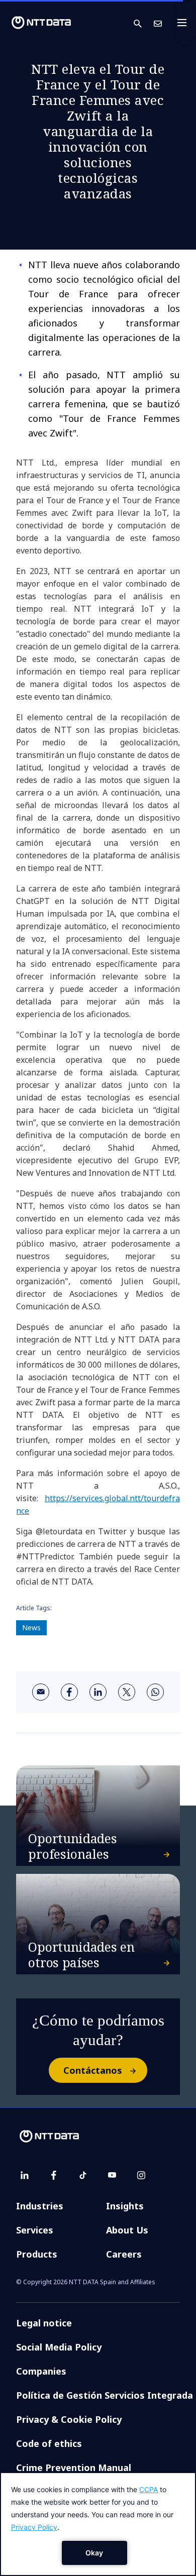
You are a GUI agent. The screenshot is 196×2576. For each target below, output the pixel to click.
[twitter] (127, 1692)
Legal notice (44, 2323)
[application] (98, 2524)
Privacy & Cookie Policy (69, 2419)
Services (35, 2230)
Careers (124, 2254)
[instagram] (141, 2175)
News (31, 1628)
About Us (127, 2230)
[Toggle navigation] (185, 23)
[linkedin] (98, 1692)
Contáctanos (93, 2070)
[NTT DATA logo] (41, 23)
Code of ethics (49, 2443)
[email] (41, 1692)
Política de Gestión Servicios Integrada (105, 2395)
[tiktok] (83, 2175)
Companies (41, 2371)
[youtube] (112, 2175)
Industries (40, 2206)
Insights (125, 2206)
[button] (144, 23)
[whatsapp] (155, 1692)
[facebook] (69, 1692)
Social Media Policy (59, 2347)
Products (37, 2254)
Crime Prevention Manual (74, 2468)
